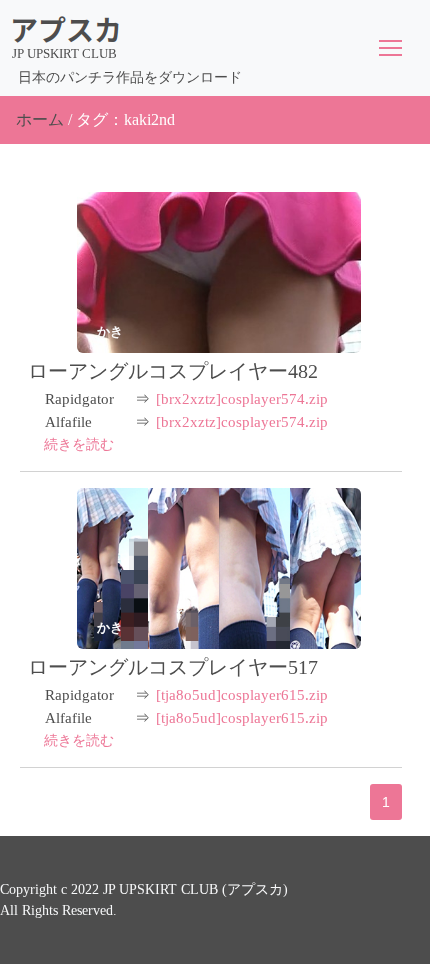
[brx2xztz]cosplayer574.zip (242, 399)
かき (110, 331)
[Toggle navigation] (390, 48)
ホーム (40, 119)
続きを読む (79, 444)
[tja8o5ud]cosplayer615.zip (242, 695)
